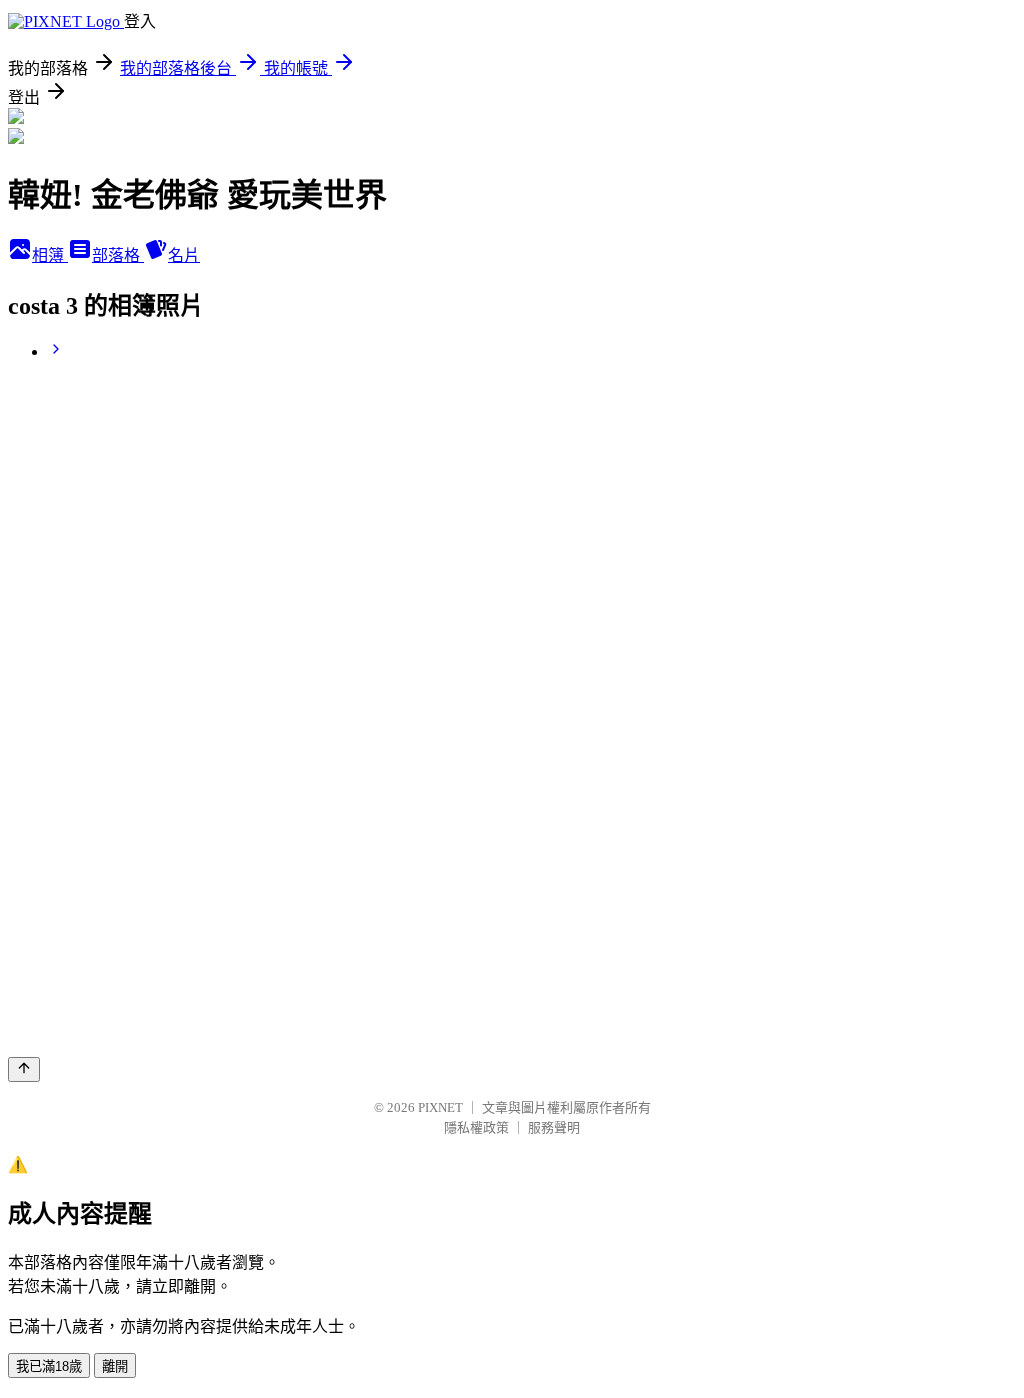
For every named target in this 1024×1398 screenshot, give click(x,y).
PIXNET (440, 1107)
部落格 (118, 255)
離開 (115, 1366)
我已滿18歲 (49, 1366)
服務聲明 (554, 1127)
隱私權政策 (476, 1127)
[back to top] (24, 1069)
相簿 (50, 255)
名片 (184, 255)
